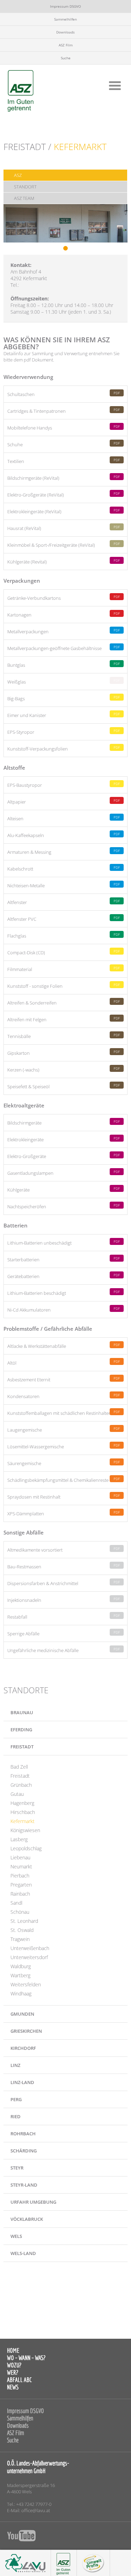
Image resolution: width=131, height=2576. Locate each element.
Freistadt (20, 1776)
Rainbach (20, 1894)
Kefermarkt (23, 1821)
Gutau (17, 1794)
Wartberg (20, 1975)
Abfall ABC (19, 2380)
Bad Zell (19, 1767)
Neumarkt (21, 1866)
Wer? (13, 2372)
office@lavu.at (36, 2510)
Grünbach (21, 1785)
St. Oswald (22, 1930)
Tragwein (20, 1939)
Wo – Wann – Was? (26, 2358)
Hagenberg (22, 1803)
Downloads (65, 32)
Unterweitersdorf (29, 1957)
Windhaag (21, 1993)
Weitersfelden (26, 1984)
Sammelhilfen (65, 19)
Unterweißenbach (30, 1948)
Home (13, 2350)
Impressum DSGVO (65, 6)
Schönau (20, 1912)
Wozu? (14, 2365)
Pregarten (21, 1885)
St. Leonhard (24, 1921)
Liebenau (20, 1857)
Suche (66, 58)
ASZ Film (66, 45)
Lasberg (19, 1839)
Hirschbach (23, 1812)
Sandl (16, 1903)
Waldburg (21, 1966)
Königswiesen (25, 1830)
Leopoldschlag (26, 1848)
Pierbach (20, 1876)
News (13, 2387)
